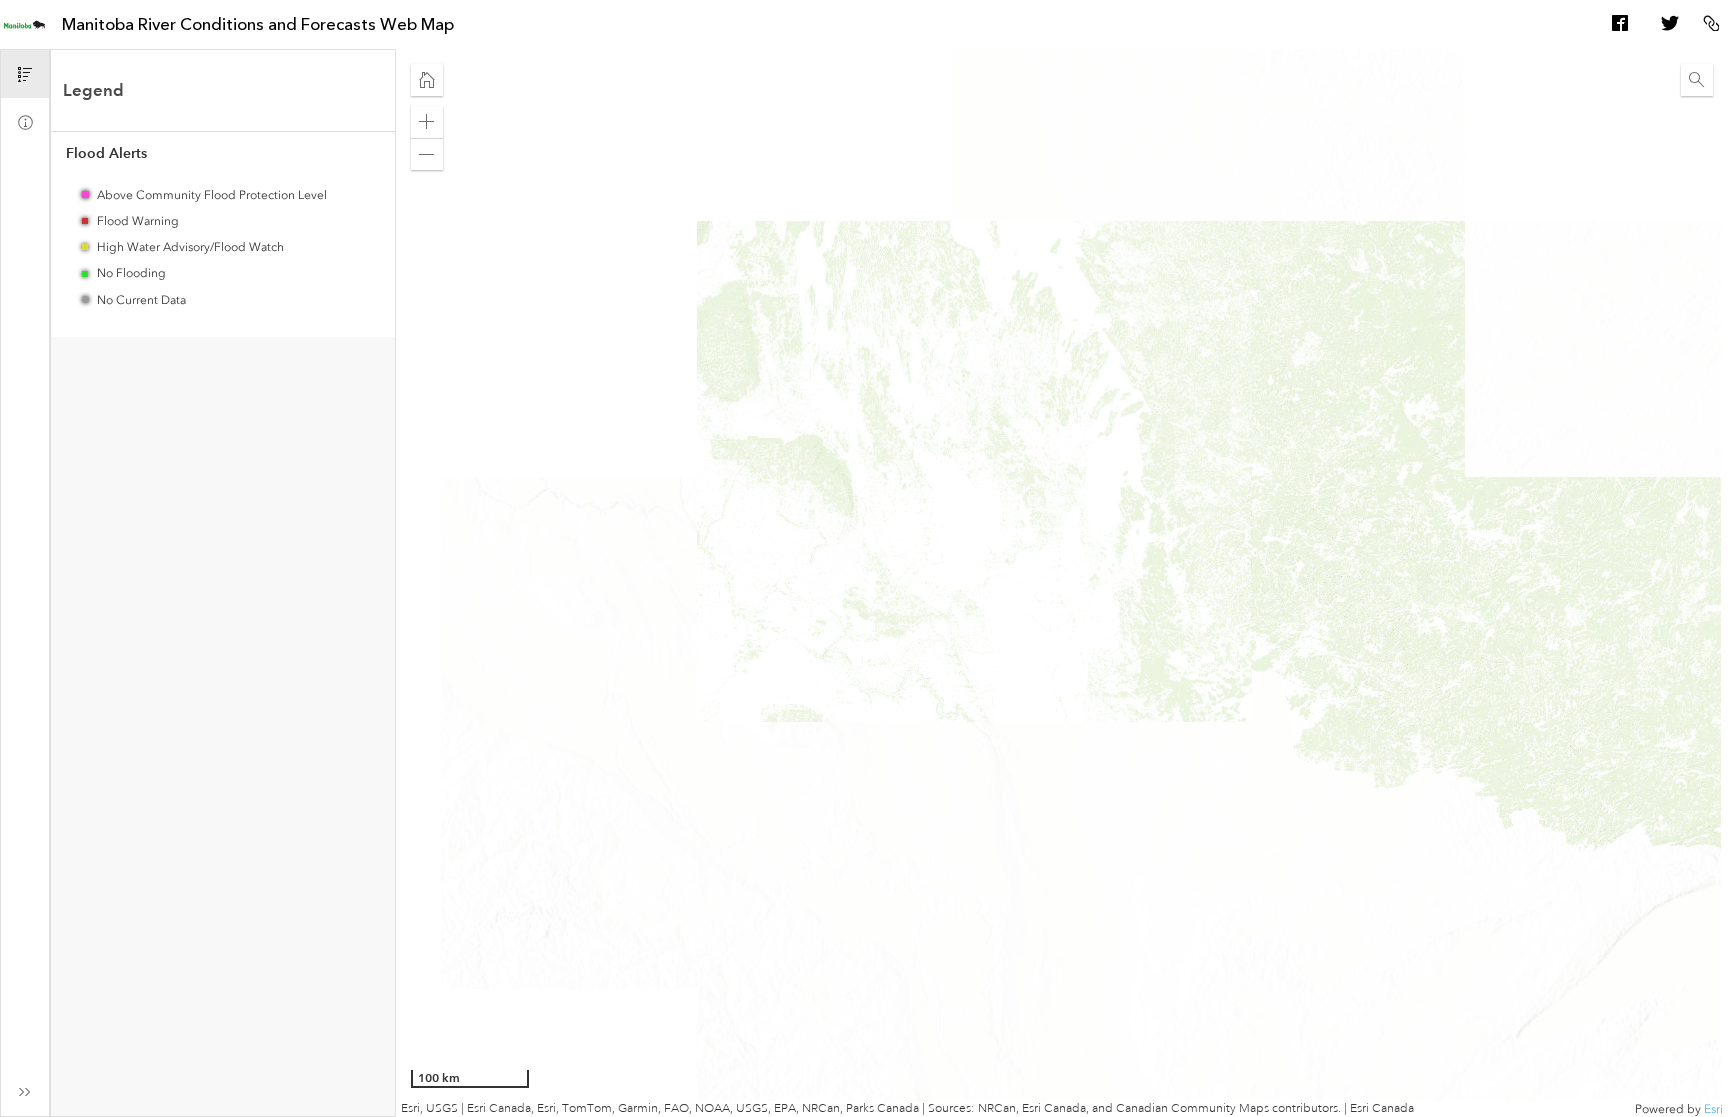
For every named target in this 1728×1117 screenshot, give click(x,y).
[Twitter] (1669, 24)
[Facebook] (1620, 24)
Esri (1713, 1109)
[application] (1062, 583)
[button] (427, 80)
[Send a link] (1711, 24)
